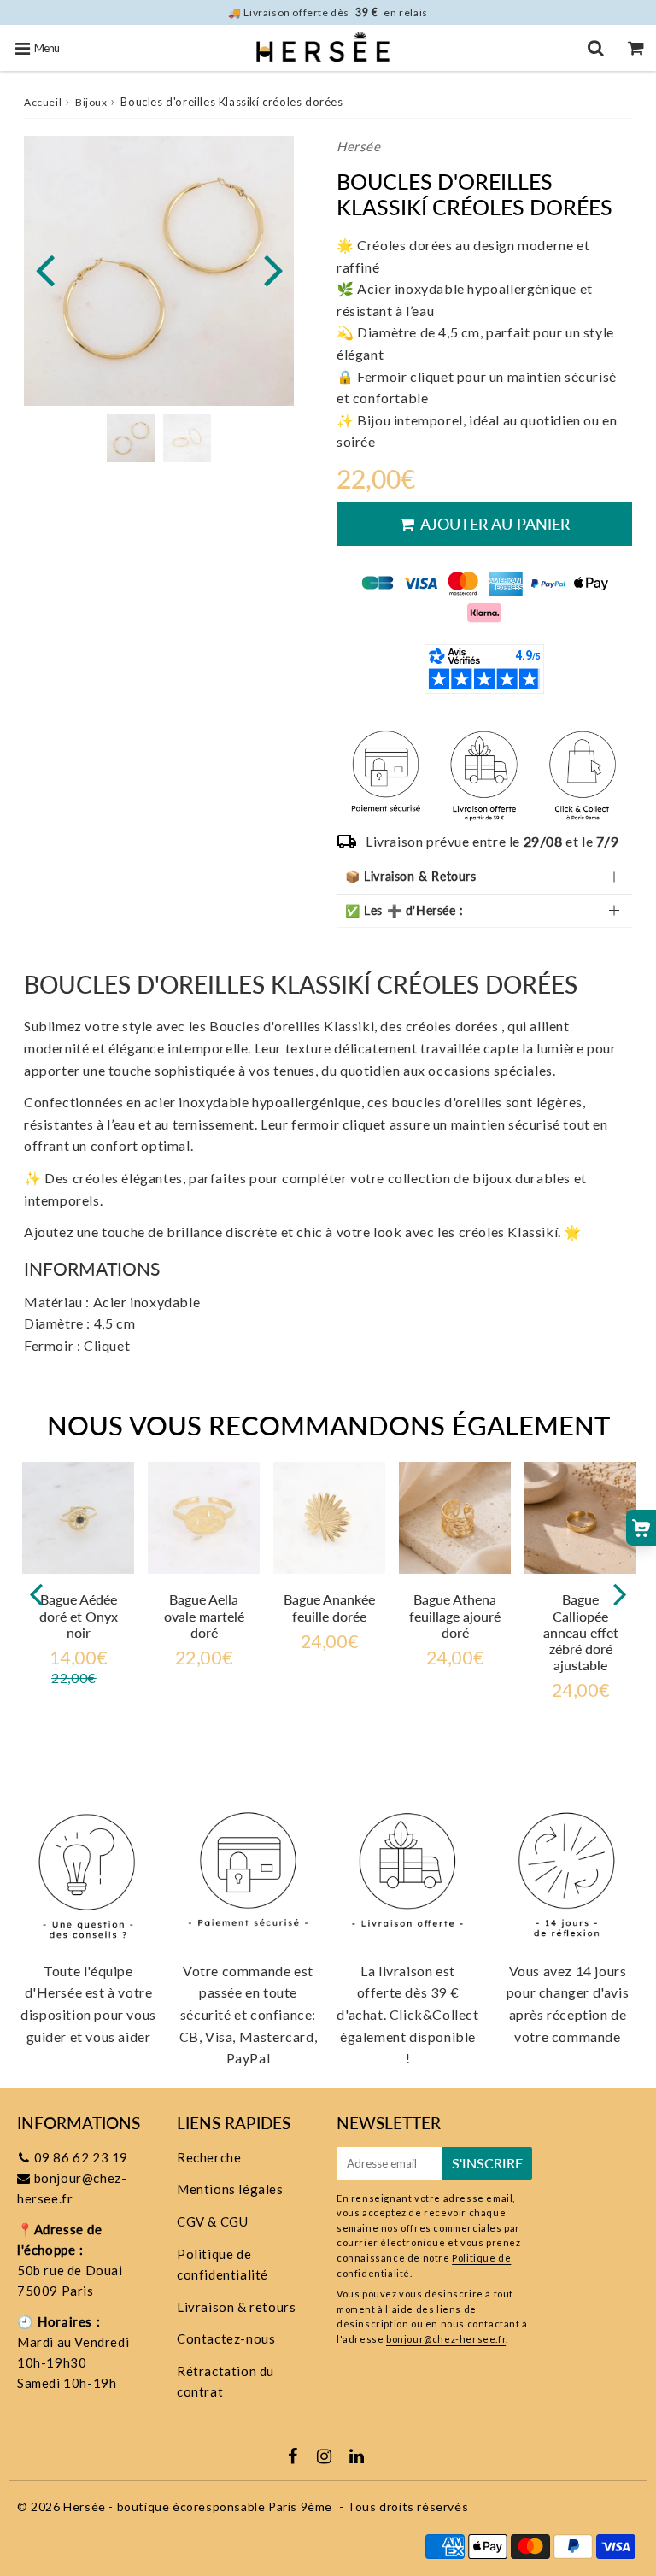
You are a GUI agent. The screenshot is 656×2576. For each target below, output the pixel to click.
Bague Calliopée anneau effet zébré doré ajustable (581, 1632)
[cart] (636, 48)
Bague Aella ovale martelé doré (204, 1615)
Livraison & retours (236, 2307)
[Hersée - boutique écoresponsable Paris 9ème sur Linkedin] (357, 2457)
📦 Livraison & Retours (411, 876)
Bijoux (91, 102)
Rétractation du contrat (225, 2381)
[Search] (596, 48)
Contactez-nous (226, 2338)
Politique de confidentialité (223, 2264)
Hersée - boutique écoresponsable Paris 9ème (198, 2506)
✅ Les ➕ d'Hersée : (404, 910)
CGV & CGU (212, 2221)
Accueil (43, 102)
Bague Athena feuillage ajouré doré (455, 1615)
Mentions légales (230, 2189)
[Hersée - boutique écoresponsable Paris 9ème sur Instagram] (326, 2457)
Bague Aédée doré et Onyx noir (79, 1615)
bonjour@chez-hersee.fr (446, 2339)
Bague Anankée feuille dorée (329, 1607)
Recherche (209, 2157)
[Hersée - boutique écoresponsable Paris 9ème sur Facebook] (295, 2457)
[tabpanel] (131, 438)
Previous (44, 269)
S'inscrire (487, 2163)
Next (273, 269)
